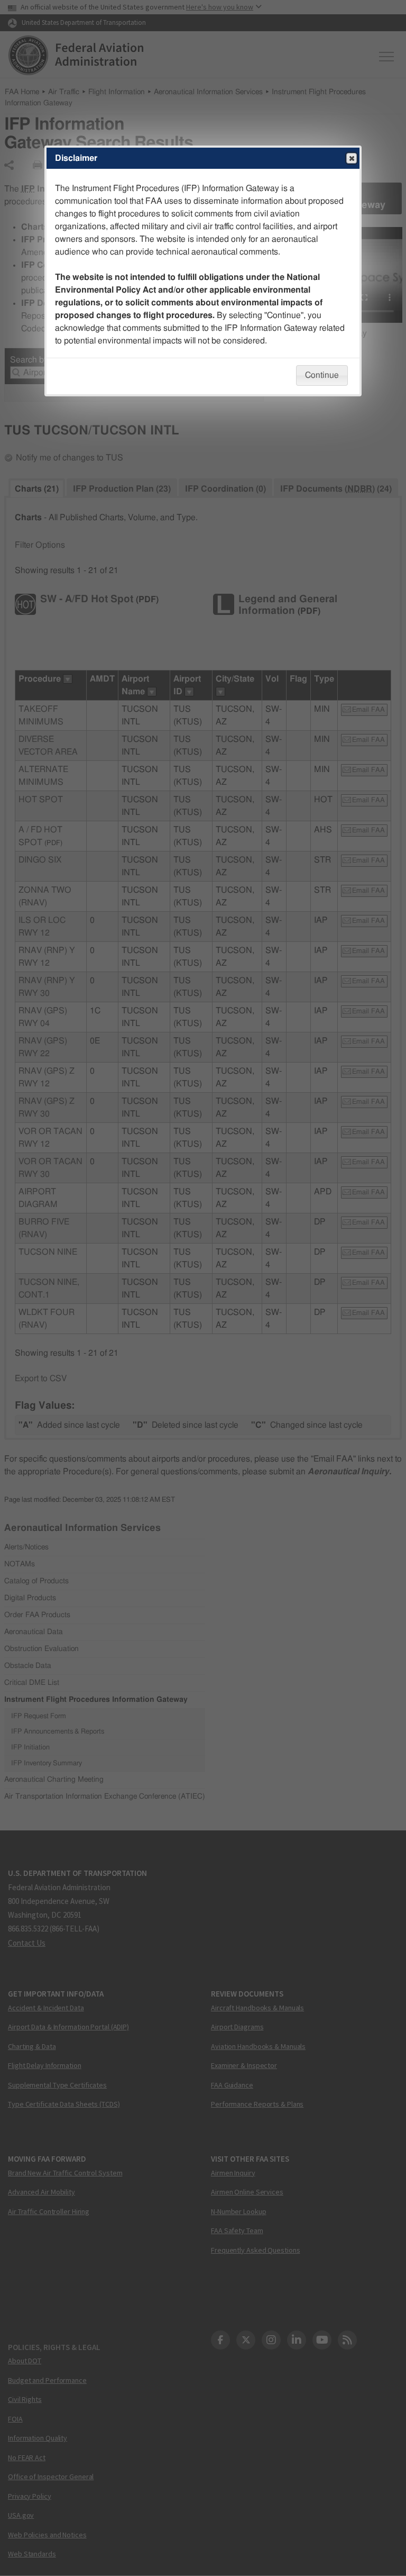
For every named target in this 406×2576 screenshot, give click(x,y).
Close (352, 158)
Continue (322, 375)
